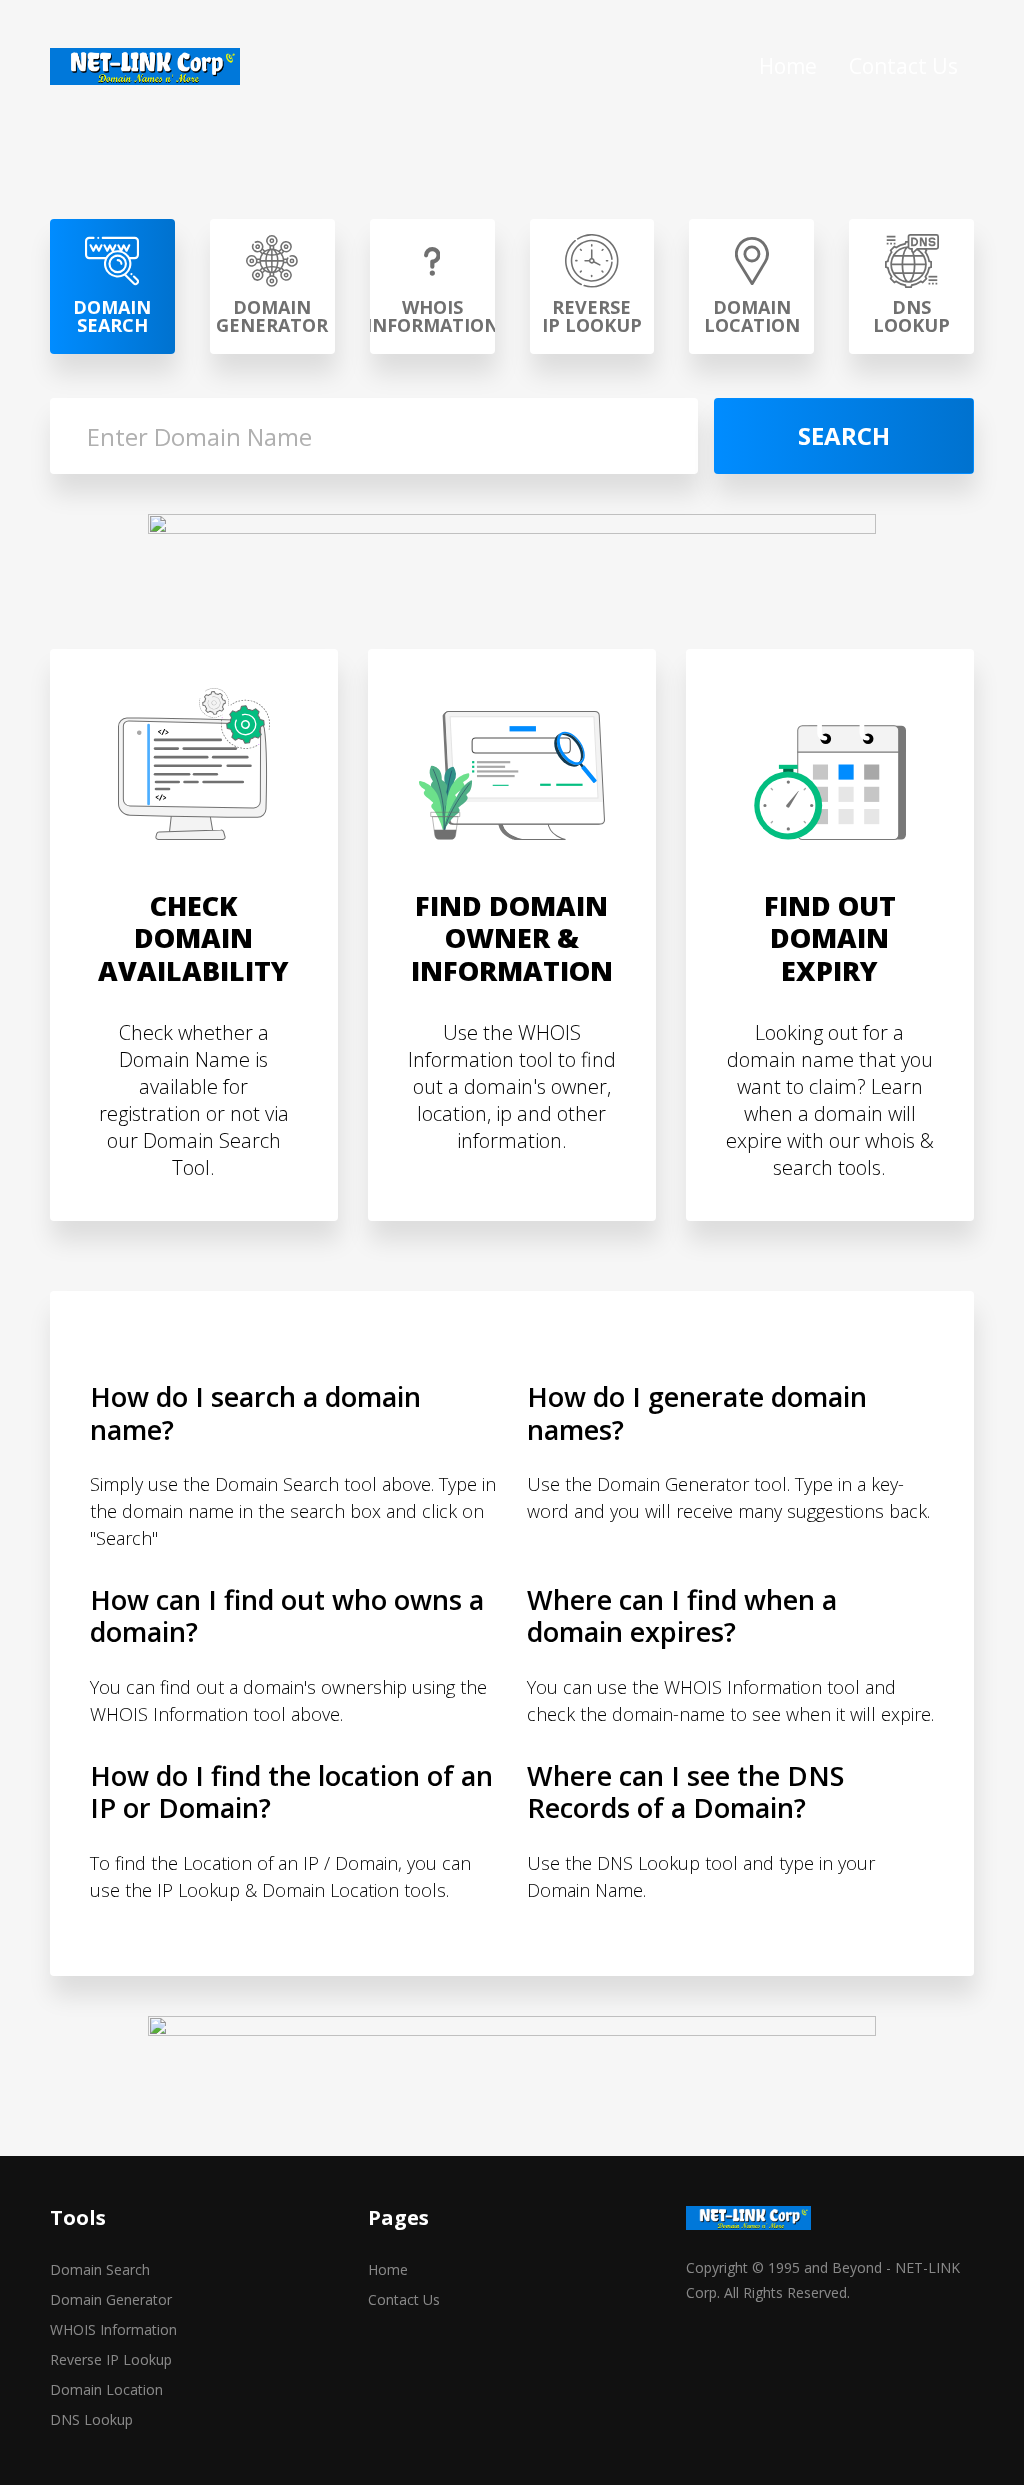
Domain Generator (111, 2299)
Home (788, 66)
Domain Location (106, 2389)
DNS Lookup (91, 2419)
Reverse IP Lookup (111, 2359)
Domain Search (100, 2269)
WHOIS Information (113, 2329)
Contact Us (903, 66)
